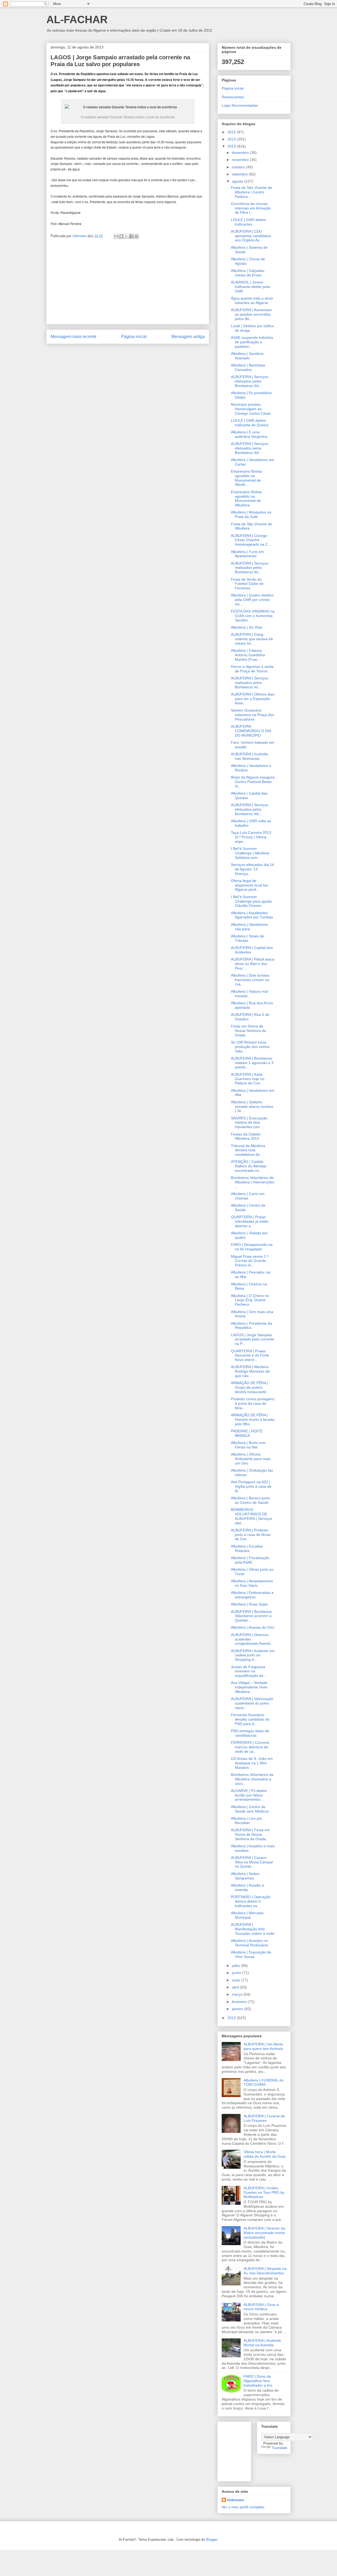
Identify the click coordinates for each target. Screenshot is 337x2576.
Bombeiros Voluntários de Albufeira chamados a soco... (252, 1779)
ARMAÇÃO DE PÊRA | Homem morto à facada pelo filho (253, 1419)
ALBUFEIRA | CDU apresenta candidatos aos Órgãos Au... (251, 236)
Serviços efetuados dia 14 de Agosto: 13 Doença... (252, 869)
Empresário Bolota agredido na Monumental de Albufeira (246, 498)
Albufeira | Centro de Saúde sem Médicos (250, 1809)
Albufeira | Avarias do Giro (253, 1627)
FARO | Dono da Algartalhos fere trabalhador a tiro (258, 2381)
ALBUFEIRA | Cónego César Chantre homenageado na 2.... (251, 540)
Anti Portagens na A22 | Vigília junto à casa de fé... (251, 1486)
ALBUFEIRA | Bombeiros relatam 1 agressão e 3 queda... (252, 1063)
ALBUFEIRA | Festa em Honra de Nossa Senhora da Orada (250, 1834)
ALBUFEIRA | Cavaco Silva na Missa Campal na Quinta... (252, 1862)
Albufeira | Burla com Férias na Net (248, 1445)
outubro (239, 167)
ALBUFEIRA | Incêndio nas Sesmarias (250, 756)
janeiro (238, 2009)
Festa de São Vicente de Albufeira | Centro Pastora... (251, 192)
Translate (279, 2448)
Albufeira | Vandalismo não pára (249, 927)
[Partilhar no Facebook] (131, 236)
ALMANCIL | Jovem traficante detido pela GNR (250, 287)
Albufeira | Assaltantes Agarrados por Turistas (252, 915)
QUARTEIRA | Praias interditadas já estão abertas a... (250, 1221)
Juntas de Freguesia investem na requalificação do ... (249, 1671)
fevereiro (240, 2002)
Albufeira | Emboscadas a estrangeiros (252, 1595)
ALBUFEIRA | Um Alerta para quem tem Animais (263, 2046)
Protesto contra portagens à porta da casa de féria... (253, 1403)
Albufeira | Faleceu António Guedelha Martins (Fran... (248, 655)
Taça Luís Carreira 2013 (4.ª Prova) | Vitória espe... (251, 837)
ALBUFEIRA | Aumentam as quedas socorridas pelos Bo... (251, 314)
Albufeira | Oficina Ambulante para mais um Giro (251, 1459)
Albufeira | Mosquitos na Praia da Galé (251, 514)
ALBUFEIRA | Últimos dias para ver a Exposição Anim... (253, 699)
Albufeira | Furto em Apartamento (247, 554)
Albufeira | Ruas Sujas (249, 1604)
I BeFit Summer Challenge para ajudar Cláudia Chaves (251, 901)
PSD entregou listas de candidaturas (250, 1733)
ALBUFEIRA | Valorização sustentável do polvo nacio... (252, 1703)
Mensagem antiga (188, 337)
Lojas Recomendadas (240, 105)
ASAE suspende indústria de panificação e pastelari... (252, 342)
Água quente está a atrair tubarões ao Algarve (252, 300)
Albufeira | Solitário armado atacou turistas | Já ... (252, 1106)
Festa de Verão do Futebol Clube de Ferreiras (247, 584)
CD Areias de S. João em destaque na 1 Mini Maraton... (252, 1763)
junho (237, 1973)
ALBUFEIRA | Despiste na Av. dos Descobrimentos (265, 2271)
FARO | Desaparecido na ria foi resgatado (252, 1247)
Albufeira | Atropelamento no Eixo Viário (252, 1583)
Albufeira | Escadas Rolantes (247, 1548)
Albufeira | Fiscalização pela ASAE (250, 1560)
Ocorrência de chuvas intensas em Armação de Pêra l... (251, 208)
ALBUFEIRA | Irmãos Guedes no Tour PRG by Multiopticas (264, 2192)
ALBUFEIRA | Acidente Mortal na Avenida (262, 2343)
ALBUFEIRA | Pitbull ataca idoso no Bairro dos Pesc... (253, 964)
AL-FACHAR (77, 19)
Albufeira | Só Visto (247, 627)
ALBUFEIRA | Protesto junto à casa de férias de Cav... (251, 1535)
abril (236, 1987)
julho (236, 1966)
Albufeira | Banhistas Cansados (248, 367)
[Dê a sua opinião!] (121, 236)
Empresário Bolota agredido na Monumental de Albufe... (246, 478)
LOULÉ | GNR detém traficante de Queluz (250, 423)
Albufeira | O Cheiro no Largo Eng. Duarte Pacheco (250, 1300)
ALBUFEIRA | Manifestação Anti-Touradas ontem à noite (253, 1929)
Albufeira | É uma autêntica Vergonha (249, 434)
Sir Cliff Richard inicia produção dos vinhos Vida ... (250, 1047)
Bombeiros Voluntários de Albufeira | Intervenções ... (253, 1182)
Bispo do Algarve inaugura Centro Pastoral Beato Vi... (253, 782)
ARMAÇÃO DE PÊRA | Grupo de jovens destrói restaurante (249, 1387)
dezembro (241, 153)
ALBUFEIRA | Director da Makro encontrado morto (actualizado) (264, 2233)
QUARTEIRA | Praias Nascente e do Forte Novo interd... (250, 1355)
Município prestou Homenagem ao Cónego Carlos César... (252, 409)
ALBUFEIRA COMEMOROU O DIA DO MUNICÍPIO (251, 731)
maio (237, 1980)
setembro (240, 174)
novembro (241, 160)
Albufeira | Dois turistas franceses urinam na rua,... (250, 980)
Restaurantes (233, 97)
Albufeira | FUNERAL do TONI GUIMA (264, 2082)
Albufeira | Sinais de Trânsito (247, 938)
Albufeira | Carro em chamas (248, 1196)
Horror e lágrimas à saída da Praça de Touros (252, 669)
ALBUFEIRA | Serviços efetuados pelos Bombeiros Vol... (250, 381)
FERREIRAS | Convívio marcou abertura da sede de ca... (250, 1747)
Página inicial (134, 337)
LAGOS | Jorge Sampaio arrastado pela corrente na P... (252, 1339)
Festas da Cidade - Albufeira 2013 (247, 1136)
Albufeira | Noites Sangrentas (245, 1876)
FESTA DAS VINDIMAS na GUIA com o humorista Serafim (253, 616)
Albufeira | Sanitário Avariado (247, 356)
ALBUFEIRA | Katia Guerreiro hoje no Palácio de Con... (248, 1079)
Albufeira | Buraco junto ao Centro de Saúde (250, 1500)
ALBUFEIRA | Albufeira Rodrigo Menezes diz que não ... (251, 1371)
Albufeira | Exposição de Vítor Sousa (251, 1954)
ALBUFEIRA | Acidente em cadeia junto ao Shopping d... (253, 1655)
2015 (232, 132)
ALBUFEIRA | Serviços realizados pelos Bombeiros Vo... (250, 568)
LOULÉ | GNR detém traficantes (248, 222)
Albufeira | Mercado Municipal (247, 1915)
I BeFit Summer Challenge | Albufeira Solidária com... (250, 853)
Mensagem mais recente (73, 337)
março (238, 1994)
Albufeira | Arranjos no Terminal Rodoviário (249, 1943)
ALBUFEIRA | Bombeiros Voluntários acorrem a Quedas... (251, 1616)
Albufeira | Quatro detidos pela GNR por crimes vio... (252, 600)
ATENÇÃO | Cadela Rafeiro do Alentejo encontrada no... (249, 1166)
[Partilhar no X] (126, 236)
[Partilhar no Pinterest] (136, 236)
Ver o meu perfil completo (243, 2507)
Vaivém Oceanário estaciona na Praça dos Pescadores (252, 715)
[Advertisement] (128, 287)
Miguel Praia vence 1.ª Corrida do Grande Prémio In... (250, 1261)
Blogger (212, 2540)
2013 (232, 146)
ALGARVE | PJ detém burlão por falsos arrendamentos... (249, 1795)
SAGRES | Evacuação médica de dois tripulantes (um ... (249, 1123)
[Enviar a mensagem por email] (116, 236)
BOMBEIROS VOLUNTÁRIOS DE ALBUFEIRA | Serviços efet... (252, 1516)
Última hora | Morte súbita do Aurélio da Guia (264, 2154)
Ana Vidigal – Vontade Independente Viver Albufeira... (249, 1687)
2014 (232, 139)
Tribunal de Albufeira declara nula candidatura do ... (248, 1150)
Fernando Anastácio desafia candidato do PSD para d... (250, 1719)
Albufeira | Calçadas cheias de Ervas (248, 273)
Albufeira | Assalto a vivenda (247, 1887)
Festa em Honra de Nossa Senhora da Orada (248, 1031)
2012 (232, 2018)
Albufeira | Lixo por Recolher (247, 1821)
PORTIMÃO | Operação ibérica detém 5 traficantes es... (251, 1901)
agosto (238, 181)
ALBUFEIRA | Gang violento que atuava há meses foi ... (252, 639)
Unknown (236, 2500)
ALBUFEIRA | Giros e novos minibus (261, 2307)
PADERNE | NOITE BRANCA (247, 1433)
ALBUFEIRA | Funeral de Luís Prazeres (264, 2118)
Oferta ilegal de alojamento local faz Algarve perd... (249, 885)
